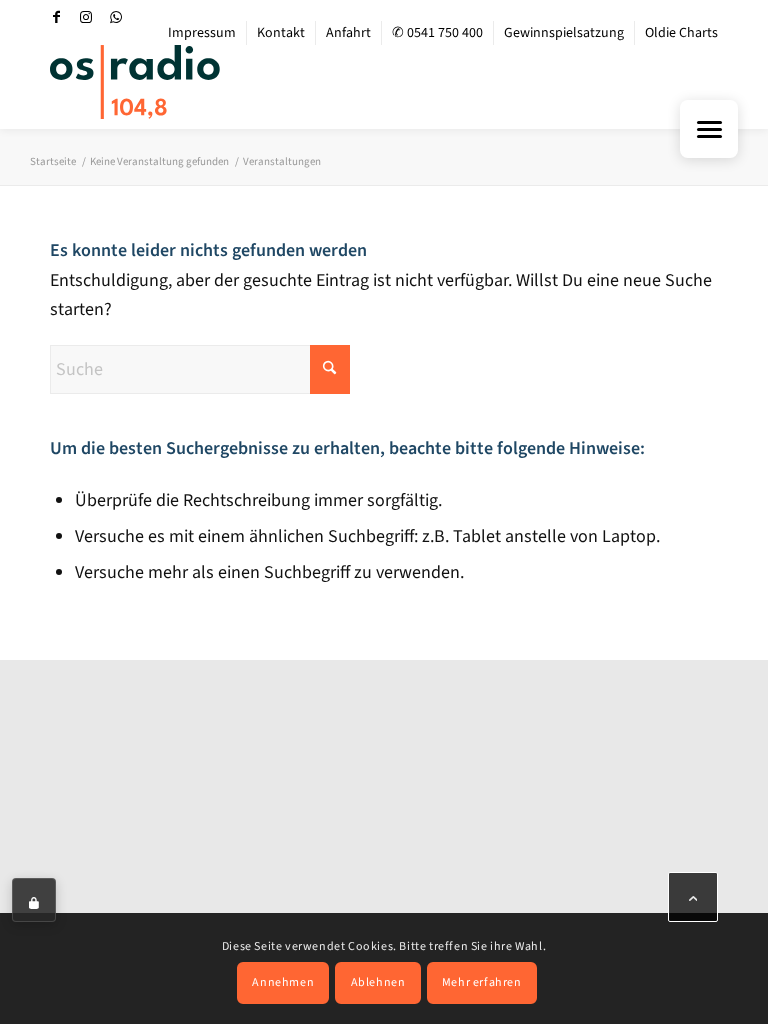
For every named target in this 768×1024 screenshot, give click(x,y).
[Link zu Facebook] (56, 17)
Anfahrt (348, 33)
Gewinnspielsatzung (564, 33)
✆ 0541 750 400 (437, 33)
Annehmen (283, 982)
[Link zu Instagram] (86, 17)
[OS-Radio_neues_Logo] (135, 82)
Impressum (202, 33)
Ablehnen (378, 982)
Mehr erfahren (482, 982)
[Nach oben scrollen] (693, 897)
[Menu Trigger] (709, 129)
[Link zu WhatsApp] (116, 17)
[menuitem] (202, 33)
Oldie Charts (681, 33)
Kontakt (281, 33)
